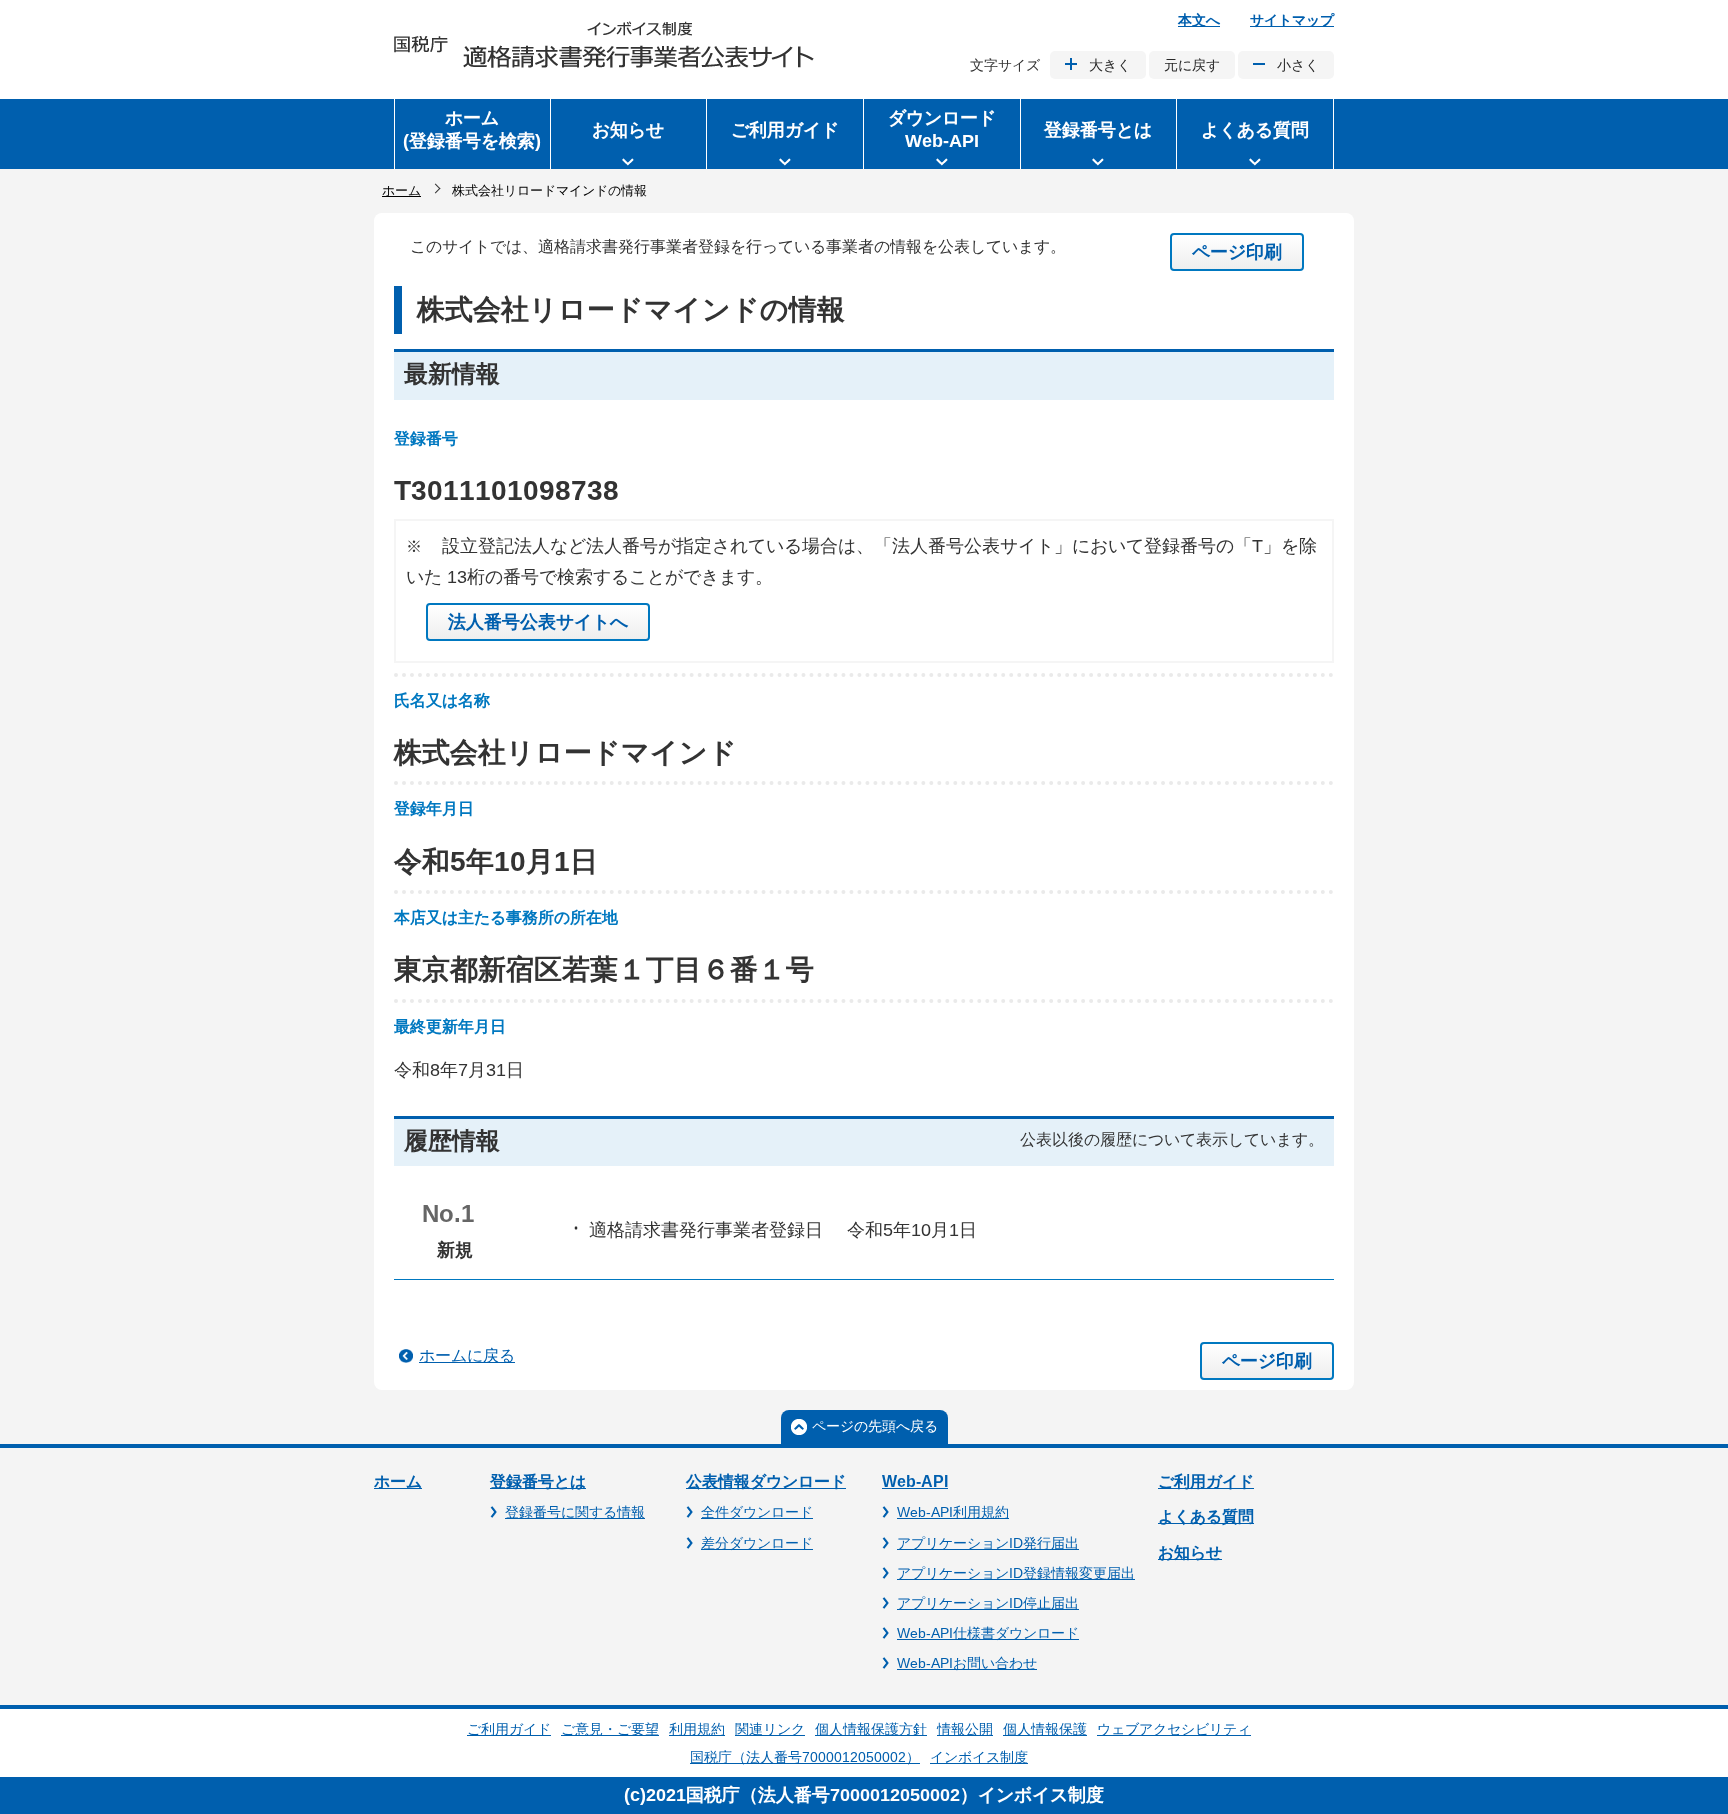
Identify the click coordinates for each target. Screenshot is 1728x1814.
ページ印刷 (1237, 252)
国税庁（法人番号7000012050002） (805, 1757)
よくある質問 (1206, 1516)
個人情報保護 (1045, 1729)
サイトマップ (1292, 20)
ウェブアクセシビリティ (1174, 1729)
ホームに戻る (467, 1355)
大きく (1110, 65)
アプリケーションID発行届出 (988, 1543)
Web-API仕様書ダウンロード (988, 1633)
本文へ (1199, 20)
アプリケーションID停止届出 (988, 1603)
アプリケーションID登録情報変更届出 (1016, 1573)
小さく (1298, 65)
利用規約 (697, 1729)
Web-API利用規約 (953, 1512)
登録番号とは (538, 1481)
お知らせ (1190, 1552)
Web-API (915, 1481)
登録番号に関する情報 (575, 1512)
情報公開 (965, 1729)
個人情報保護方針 (871, 1729)
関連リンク (770, 1729)
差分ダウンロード (757, 1543)
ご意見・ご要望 (610, 1729)
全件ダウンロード (757, 1512)
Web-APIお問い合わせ (967, 1663)
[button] (629, 134)
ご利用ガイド (1206, 1481)
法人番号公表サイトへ (538, 622)
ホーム (401, 190)
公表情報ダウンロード (766, 1481)
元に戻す (1192, 65)
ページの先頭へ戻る (875, 1426)
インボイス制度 (979, 1757)
